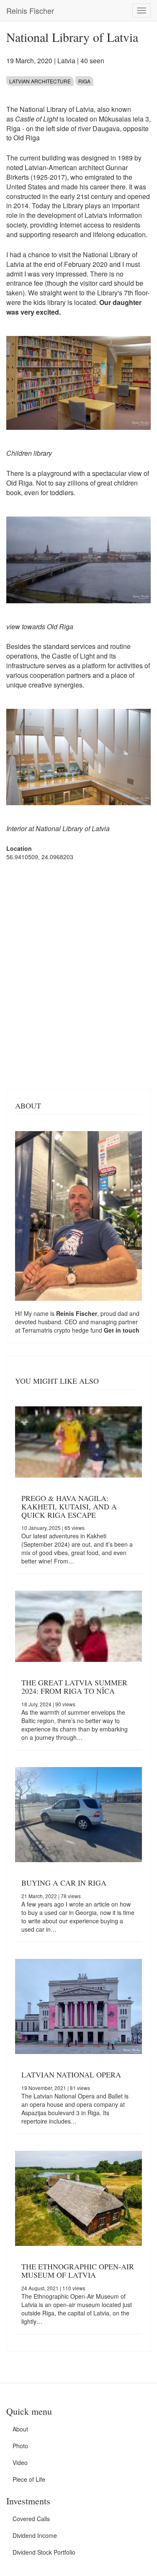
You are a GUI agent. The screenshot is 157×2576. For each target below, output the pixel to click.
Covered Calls (31, 2519)
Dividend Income (35, 2535)
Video (20, 2462)
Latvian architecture (40, 81)
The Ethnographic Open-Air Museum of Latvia (78, 2271)
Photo (20, 2446)
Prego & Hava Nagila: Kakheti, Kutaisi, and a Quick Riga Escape (69, 1506)
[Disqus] (78, 974)
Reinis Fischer (30, 10)
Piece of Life (29, 2479)
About (20, 2429)
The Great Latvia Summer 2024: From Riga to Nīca (74, 1687)
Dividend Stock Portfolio (44, 2552)
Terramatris (38, 1330)
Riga (84, 81)
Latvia (66, 61)
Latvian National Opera (71, 2075)
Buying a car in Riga (64, 1883)
